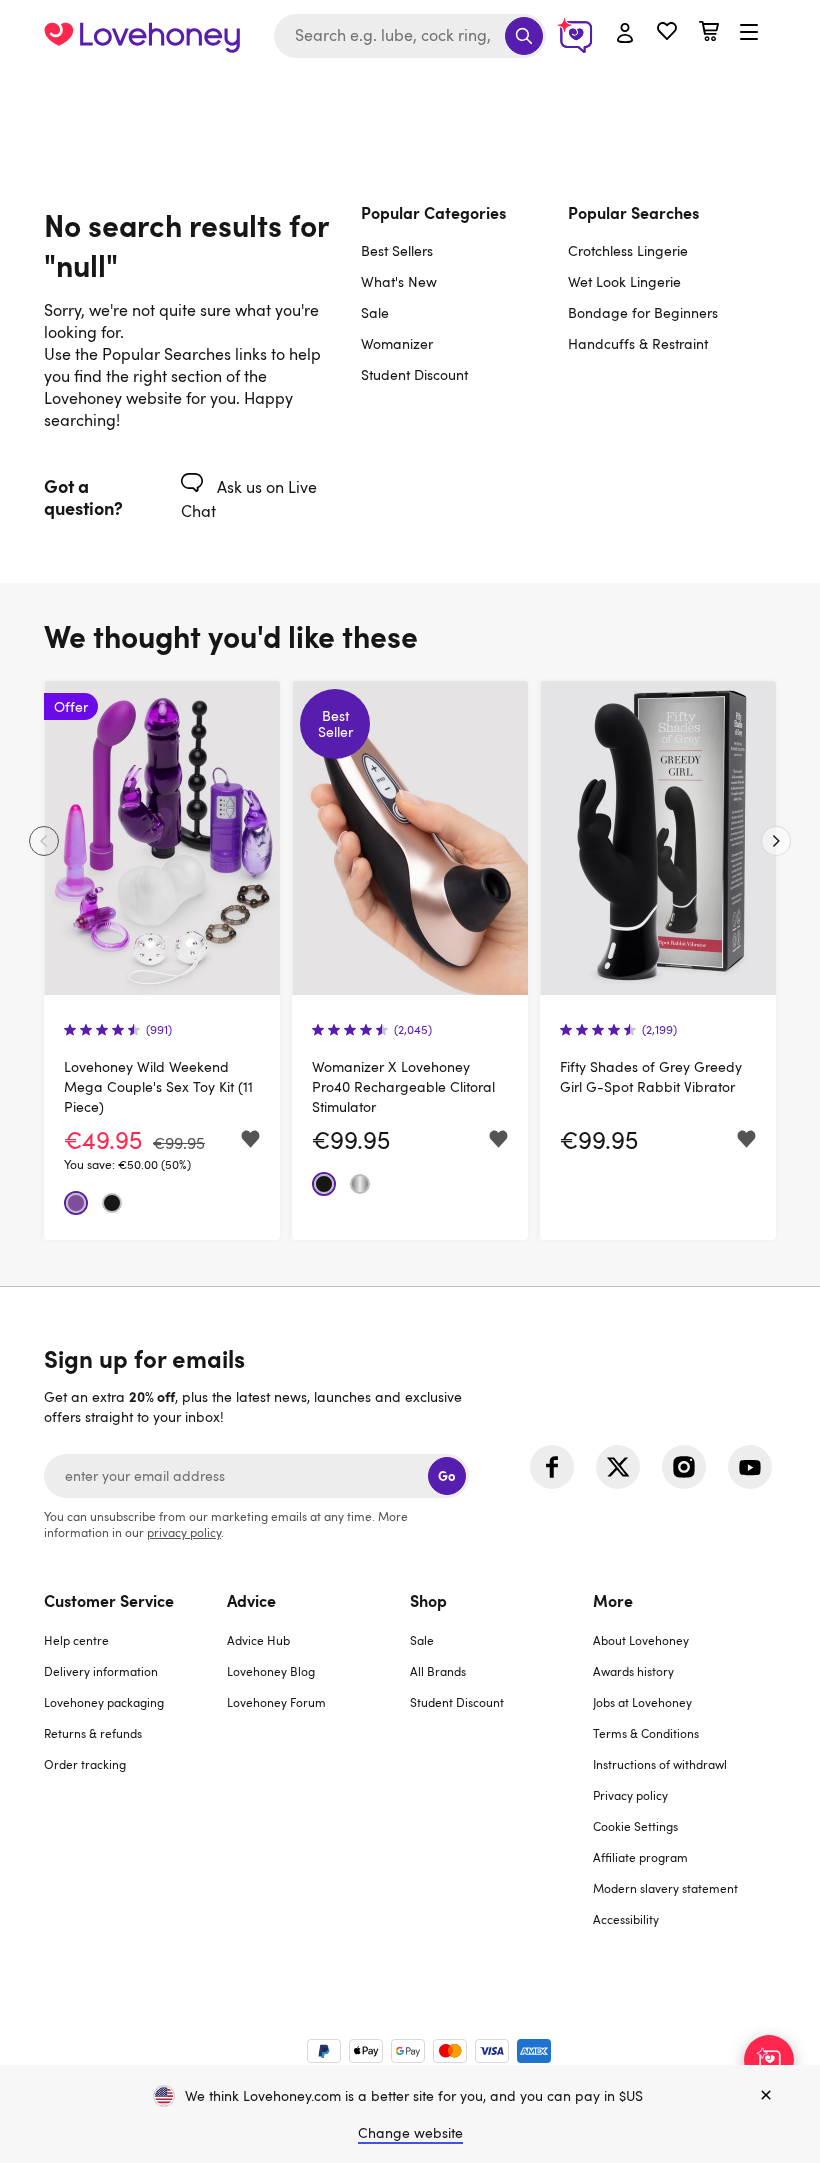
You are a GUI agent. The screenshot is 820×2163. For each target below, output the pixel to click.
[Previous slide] (44, 841)
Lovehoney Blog (271, 1671)
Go (446, 1475)
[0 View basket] (709, 33)
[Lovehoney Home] (142, 36)
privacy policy (184, 1532)
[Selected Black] (112, 1203)
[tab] (135, 1772)
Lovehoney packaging (104, 1702)
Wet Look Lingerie (624, 281)
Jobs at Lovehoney (642, 1702)
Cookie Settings (635, 1826)
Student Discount (414, 374)
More (613, 1600)
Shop (428, 1600)
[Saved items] (250, 1139)
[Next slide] (776, 841)
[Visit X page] (618, 1467)
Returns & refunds (93, 1733)
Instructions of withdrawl (660, 1764)
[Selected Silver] (360, 1184)
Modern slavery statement (665, 1888)
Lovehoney (410, 92)
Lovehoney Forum (276, 1702)
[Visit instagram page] (684, 1467)
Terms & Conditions (646, 1733)
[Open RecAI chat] (769, 2060)
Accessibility (626, 1919)
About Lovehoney (641, 1640)
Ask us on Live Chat (249, 499)
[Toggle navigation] (749, 33)
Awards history (633, 1671)
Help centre (76, 1640)
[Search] (524, 36)
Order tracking (85, 1764)
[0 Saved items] (667, 33)
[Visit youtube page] (750, 1467)
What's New (399, 281)
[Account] (625, 34)
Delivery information (101, 1671)
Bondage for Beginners (643, 312)
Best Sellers (397, 250)
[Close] (766, 2096)
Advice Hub (258, 1640)
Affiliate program (640, 1857)
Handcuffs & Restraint (638, 343)
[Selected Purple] (76, 1203)
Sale (375, 312)
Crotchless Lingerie (628, 250)
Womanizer (397, 343)
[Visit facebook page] (552, 1467)
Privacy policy (630, 1795)
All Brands (438, 1671)
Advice (251, 1600)
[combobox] (410, 36)
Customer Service (109, 1600)
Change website (410, 2132)
